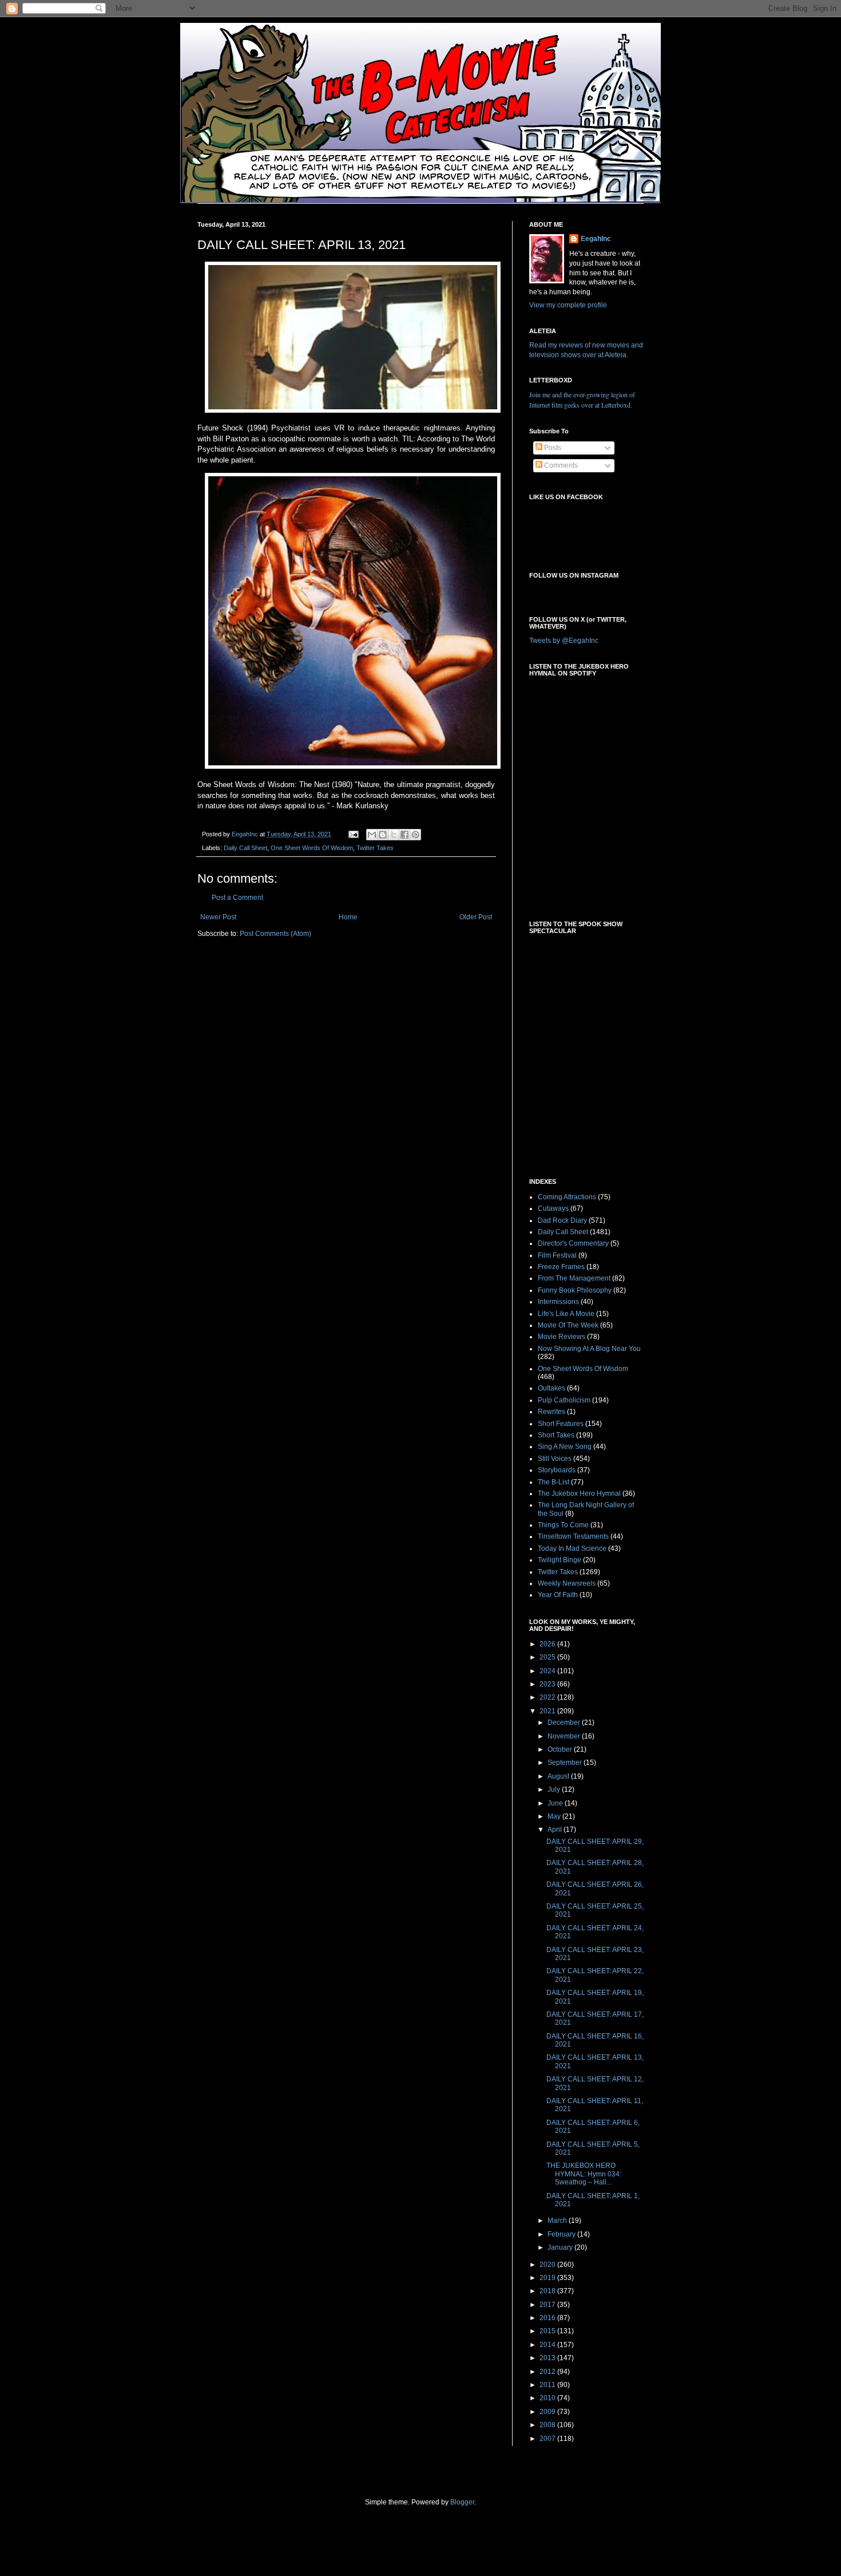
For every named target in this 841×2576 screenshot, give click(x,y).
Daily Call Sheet (245, 848)
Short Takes (556, 1435)
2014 (548, 2345)
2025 (548, 1657)
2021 (548, 1711)
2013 (548, 2358)
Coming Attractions (567, 1197)
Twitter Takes (375, 848)
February (562, 2234)
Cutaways (553, 1208)
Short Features (561, 1424)
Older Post (476, 917)
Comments (560, 465)
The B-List (554, 1482)
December (565, 1722)
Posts (552, 448)
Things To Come (563, 1525)
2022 (548, 1697)
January (561, 2247)
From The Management (574, 1278)
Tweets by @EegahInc (564, 641)
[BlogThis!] (383, 835)
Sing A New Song (565, 1447)
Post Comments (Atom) (275, 934)
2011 (548, 2385)
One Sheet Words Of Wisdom (312, 848)
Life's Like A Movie (566, 1314)
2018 (548, 2291)
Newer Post (218, 917)
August (559, 1776)
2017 (548, 2305)
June (556, 1803)
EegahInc (596, 239)
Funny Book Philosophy (575, 1290)
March (558, 2221)
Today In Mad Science (572, 1548)
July (555, 1789)
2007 (548, 2439)
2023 (548, 1684)
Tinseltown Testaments (573, 1536)
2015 (548, 2331)
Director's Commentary (573, 1243)
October (561, 1749)
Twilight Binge (560, 1560)
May (555, 1816)
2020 (548, 2265)
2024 (548, 1671)
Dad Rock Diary (562, 1220)
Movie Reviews (562, 1337)
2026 (548, 1644)
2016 (548, 2318)
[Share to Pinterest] (415, 835)
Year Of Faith (558, 1595)
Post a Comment (237, 898)
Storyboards (557, 1470)
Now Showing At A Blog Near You (589, 1349)
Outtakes (552, 1388)
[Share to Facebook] (404, 835)
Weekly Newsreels (567, 1583)
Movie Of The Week (568, 1325)
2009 (548, 2412)
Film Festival (557, 1255)
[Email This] (372, 835)
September (566, 1763)
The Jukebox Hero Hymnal (579, 1494)
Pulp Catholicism (564, 1400)
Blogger (462, 2502)
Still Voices (555, 1459)
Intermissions (558, 1302)
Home (348, 917)
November (565, 1736)
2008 (548, 2425)
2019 (548, 2278)
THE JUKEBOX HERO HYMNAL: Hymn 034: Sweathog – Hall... (584, 2174)
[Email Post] (353, 834)
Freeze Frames (561, 1267)
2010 (548, 2398)
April (556, 1830)
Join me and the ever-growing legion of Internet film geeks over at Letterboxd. (582, 400)
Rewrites (552, 1412)
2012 (548, 2372)
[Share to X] (394, 835)
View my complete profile (568, 305)
